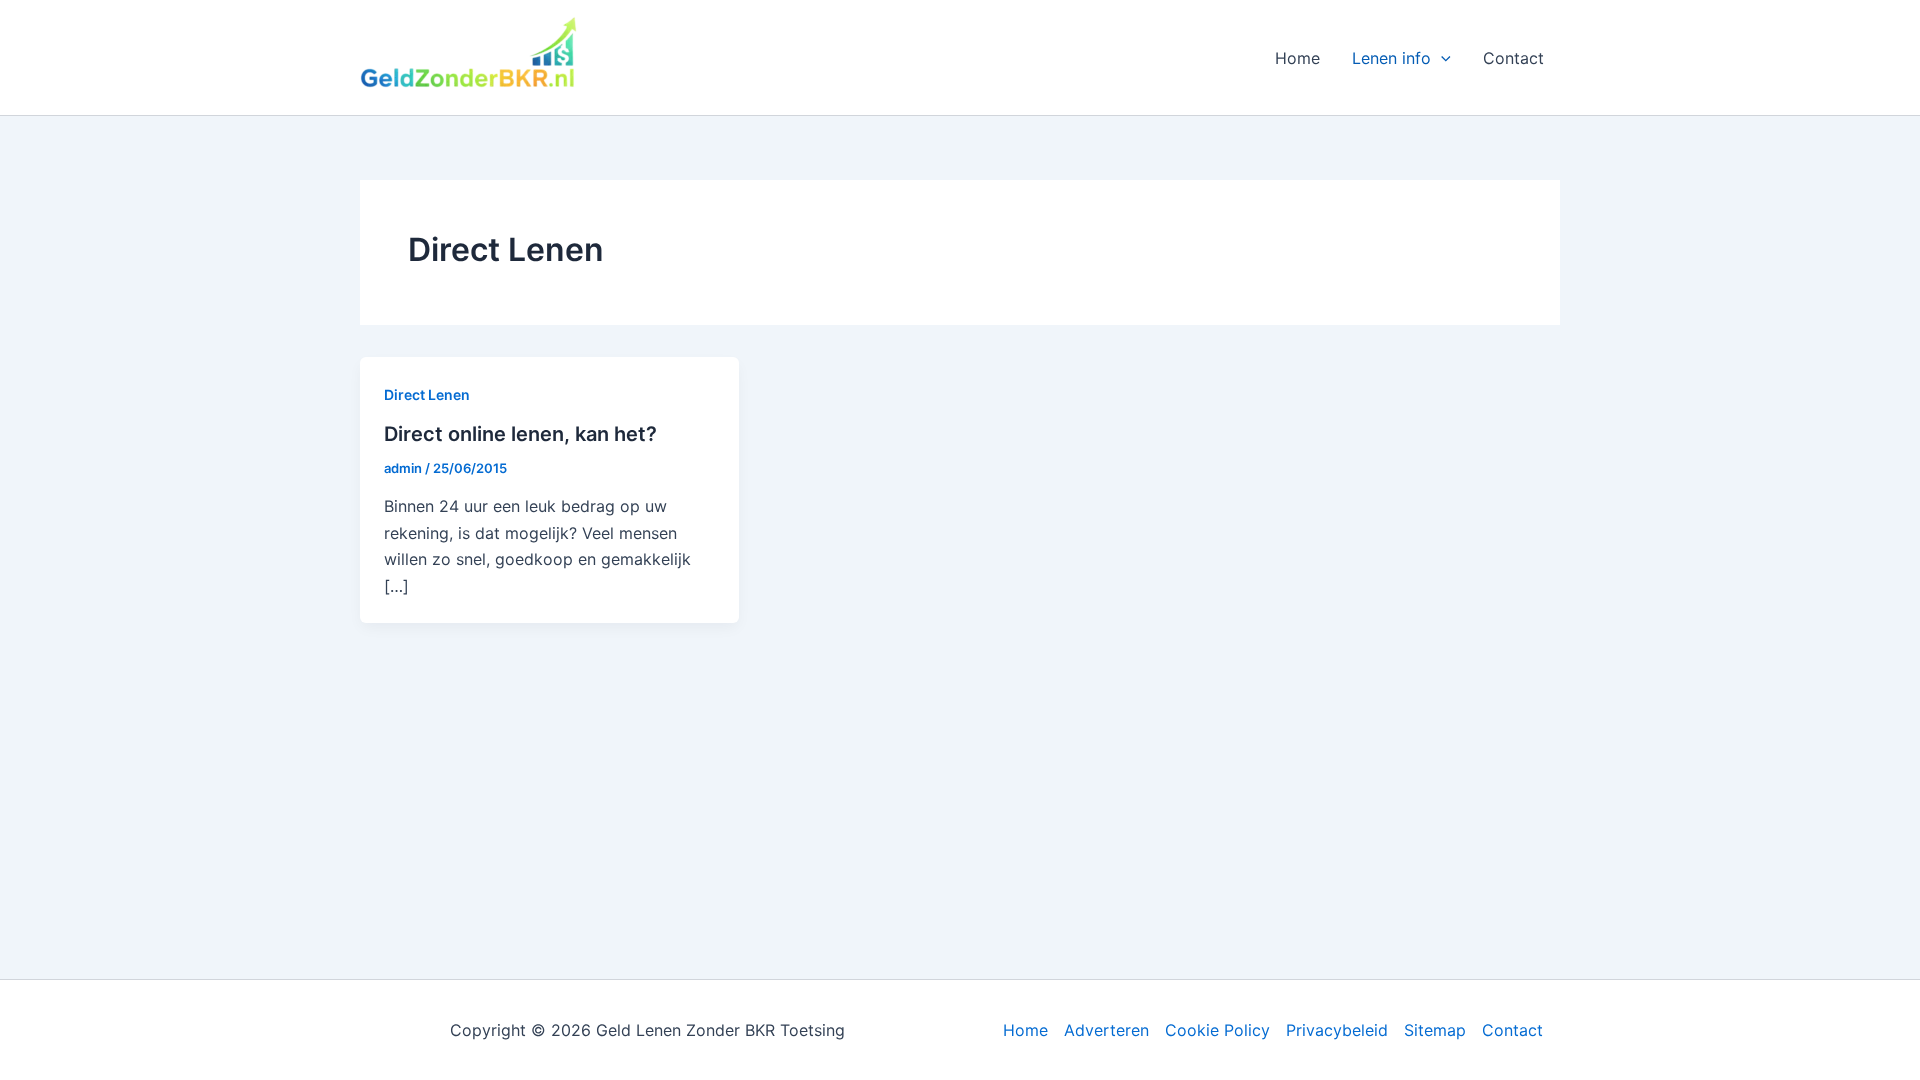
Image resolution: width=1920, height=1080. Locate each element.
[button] (1441, 58)
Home (1297, 58)
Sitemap (1435, 1030)
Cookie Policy (1217, 1030)
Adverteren (1106, 1030)
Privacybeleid (1337, 1030)
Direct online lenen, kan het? (520, 434)
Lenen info (1391, 58)
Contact (1513, 58)
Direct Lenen (427, 394)
